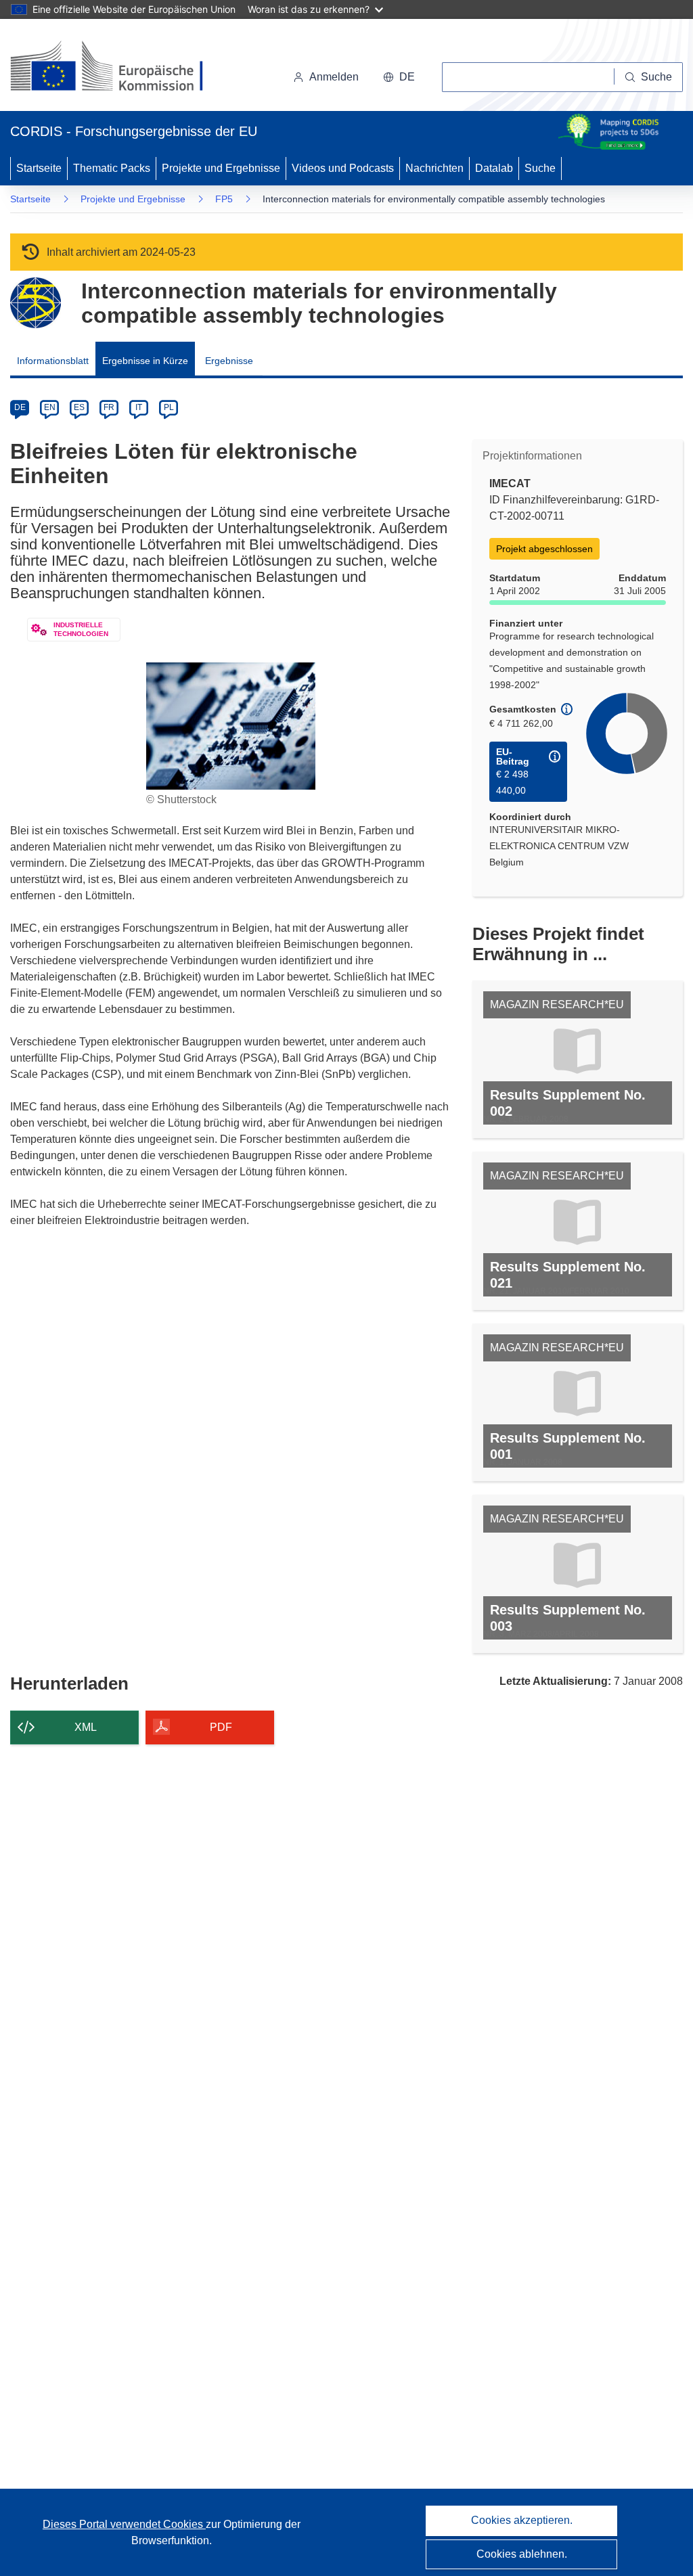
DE (20, 407)
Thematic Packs (112, 168)
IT (139, 407)
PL (169, 407)
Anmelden (334, 77)
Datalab (494, 168)
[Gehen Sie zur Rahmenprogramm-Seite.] (36, 303)
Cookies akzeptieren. (522, 2520)
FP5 (224, 199)
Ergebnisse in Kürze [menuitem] (145, 361)
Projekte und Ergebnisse (221, 168)
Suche (540, 168)
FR (109, 407)
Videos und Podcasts (343, 168)
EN (50, 407)
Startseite (39, 168)
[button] (399, 77)
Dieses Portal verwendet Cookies (124, 2524)
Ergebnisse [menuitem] (229, 361)
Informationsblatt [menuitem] (53, 361)
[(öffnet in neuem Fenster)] (119, 68)
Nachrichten (434, 168)
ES (79, 407)
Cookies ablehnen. (522, 2554)
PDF (221, 1727)
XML (86, 1727)
